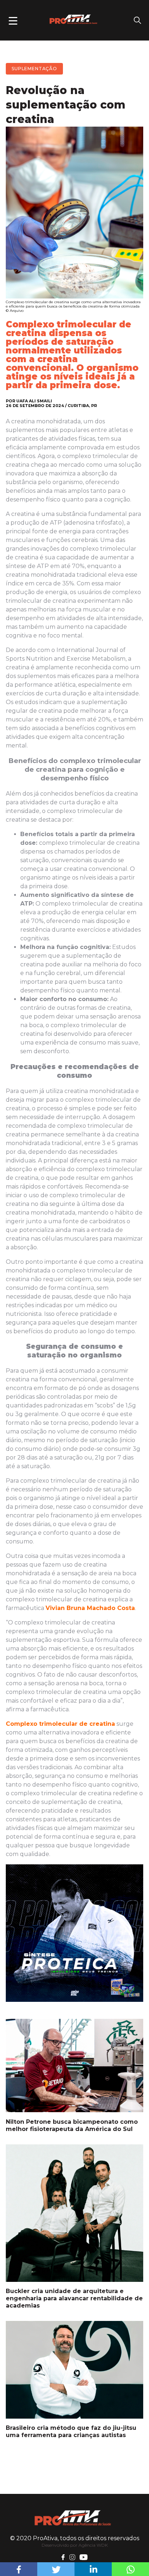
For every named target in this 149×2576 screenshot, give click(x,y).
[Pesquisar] (137, 20)
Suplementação (34, 69)
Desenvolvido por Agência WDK (75, 2545)
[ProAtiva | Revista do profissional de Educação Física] (74, 2518)
